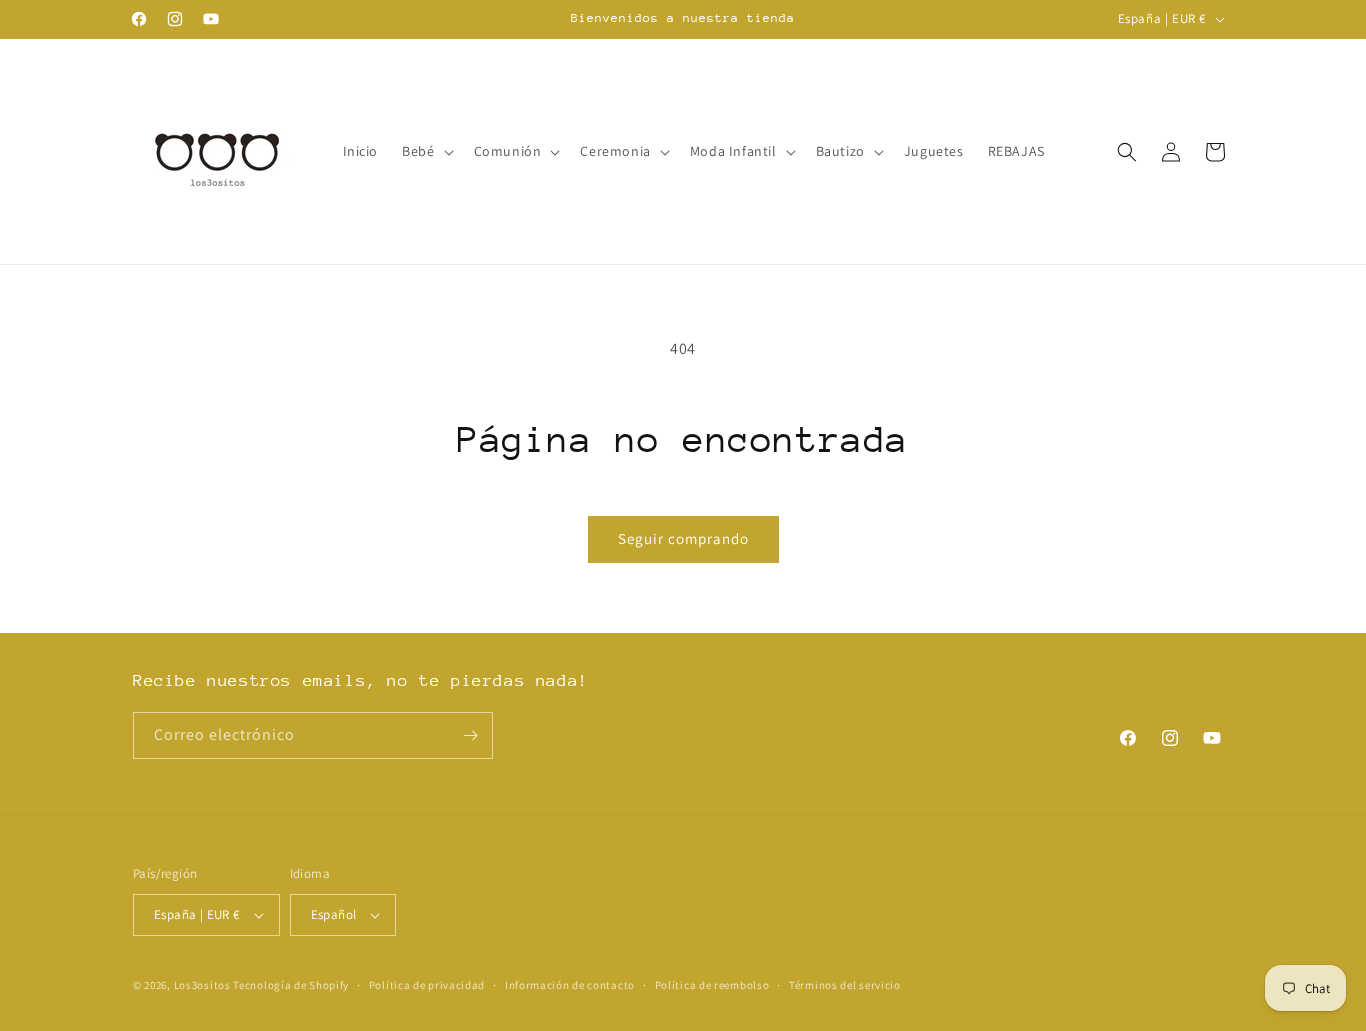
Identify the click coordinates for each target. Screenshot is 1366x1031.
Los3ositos (202, 985)
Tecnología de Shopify (291, 985)
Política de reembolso (712, 985)
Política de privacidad (427, 985)
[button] (425, 151)
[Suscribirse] (470, 735)
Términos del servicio (845, 985)
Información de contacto (570, 985)
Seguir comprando (683, 538)
